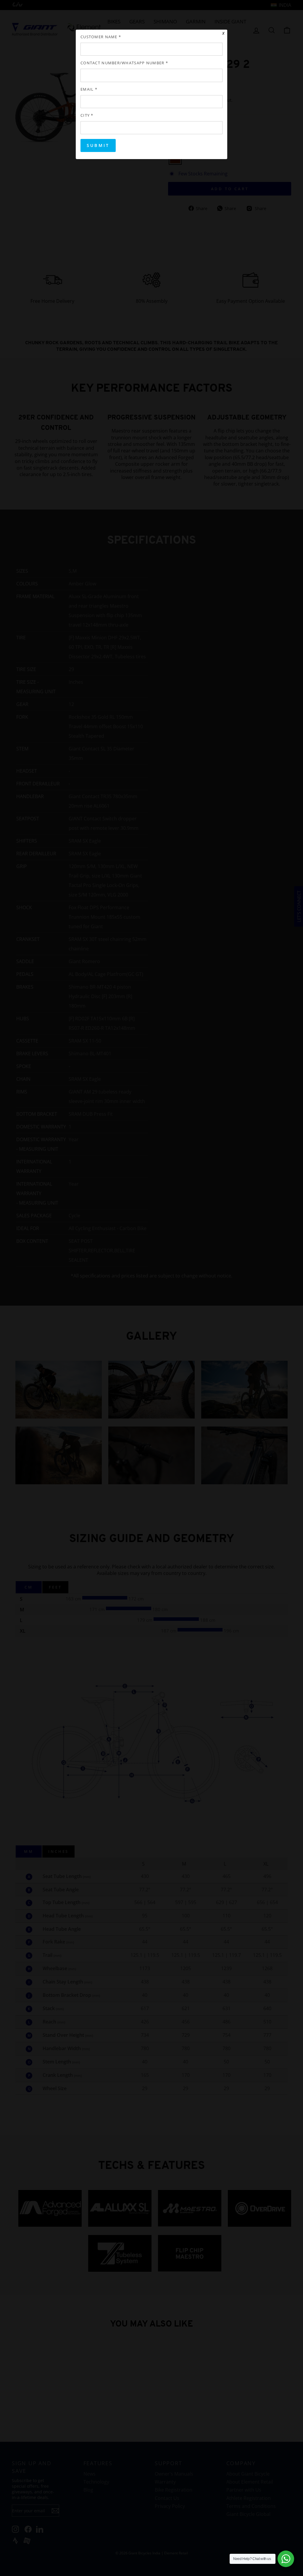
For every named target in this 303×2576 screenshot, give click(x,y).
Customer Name (101, 37)
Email (89, 89)
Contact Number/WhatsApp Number (124, 63)
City (87, 115)
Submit (98, 145)
